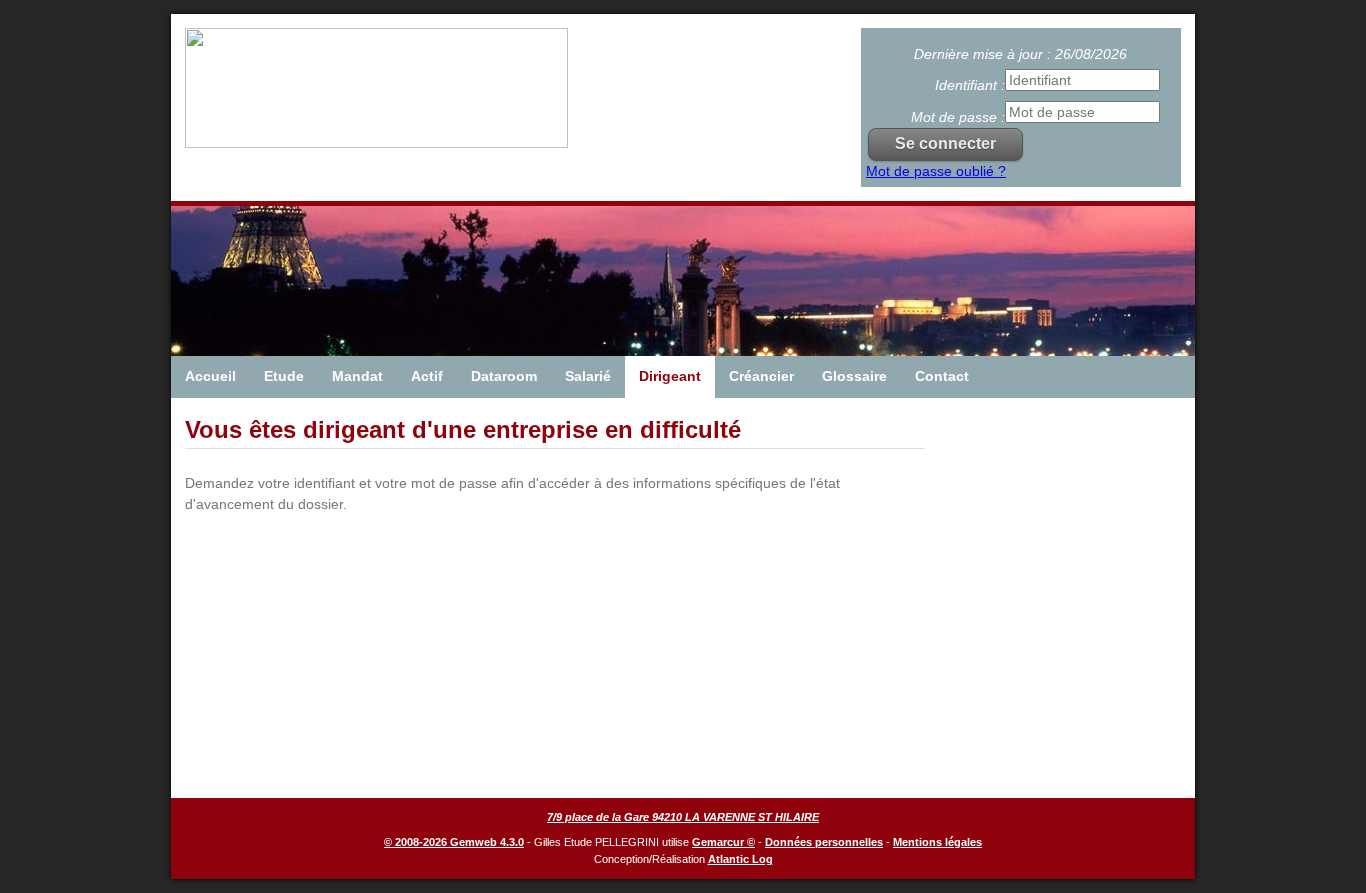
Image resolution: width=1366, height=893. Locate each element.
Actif (427, 376)
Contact (942, 376)
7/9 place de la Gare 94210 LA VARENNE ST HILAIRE (683, 817)
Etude (284, 376)
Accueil (210, 376)
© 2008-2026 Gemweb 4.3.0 (454, 842)
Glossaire (854, 376)
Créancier (761, 376)
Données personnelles (824, 842)
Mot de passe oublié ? (936, 171)
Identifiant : (970, 85)
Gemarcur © (723, 842)
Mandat (357, 376)
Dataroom (504, 376)
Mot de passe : (958, 117)
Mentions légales (937, 842)
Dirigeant (670, 376)
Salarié (588, 376)
